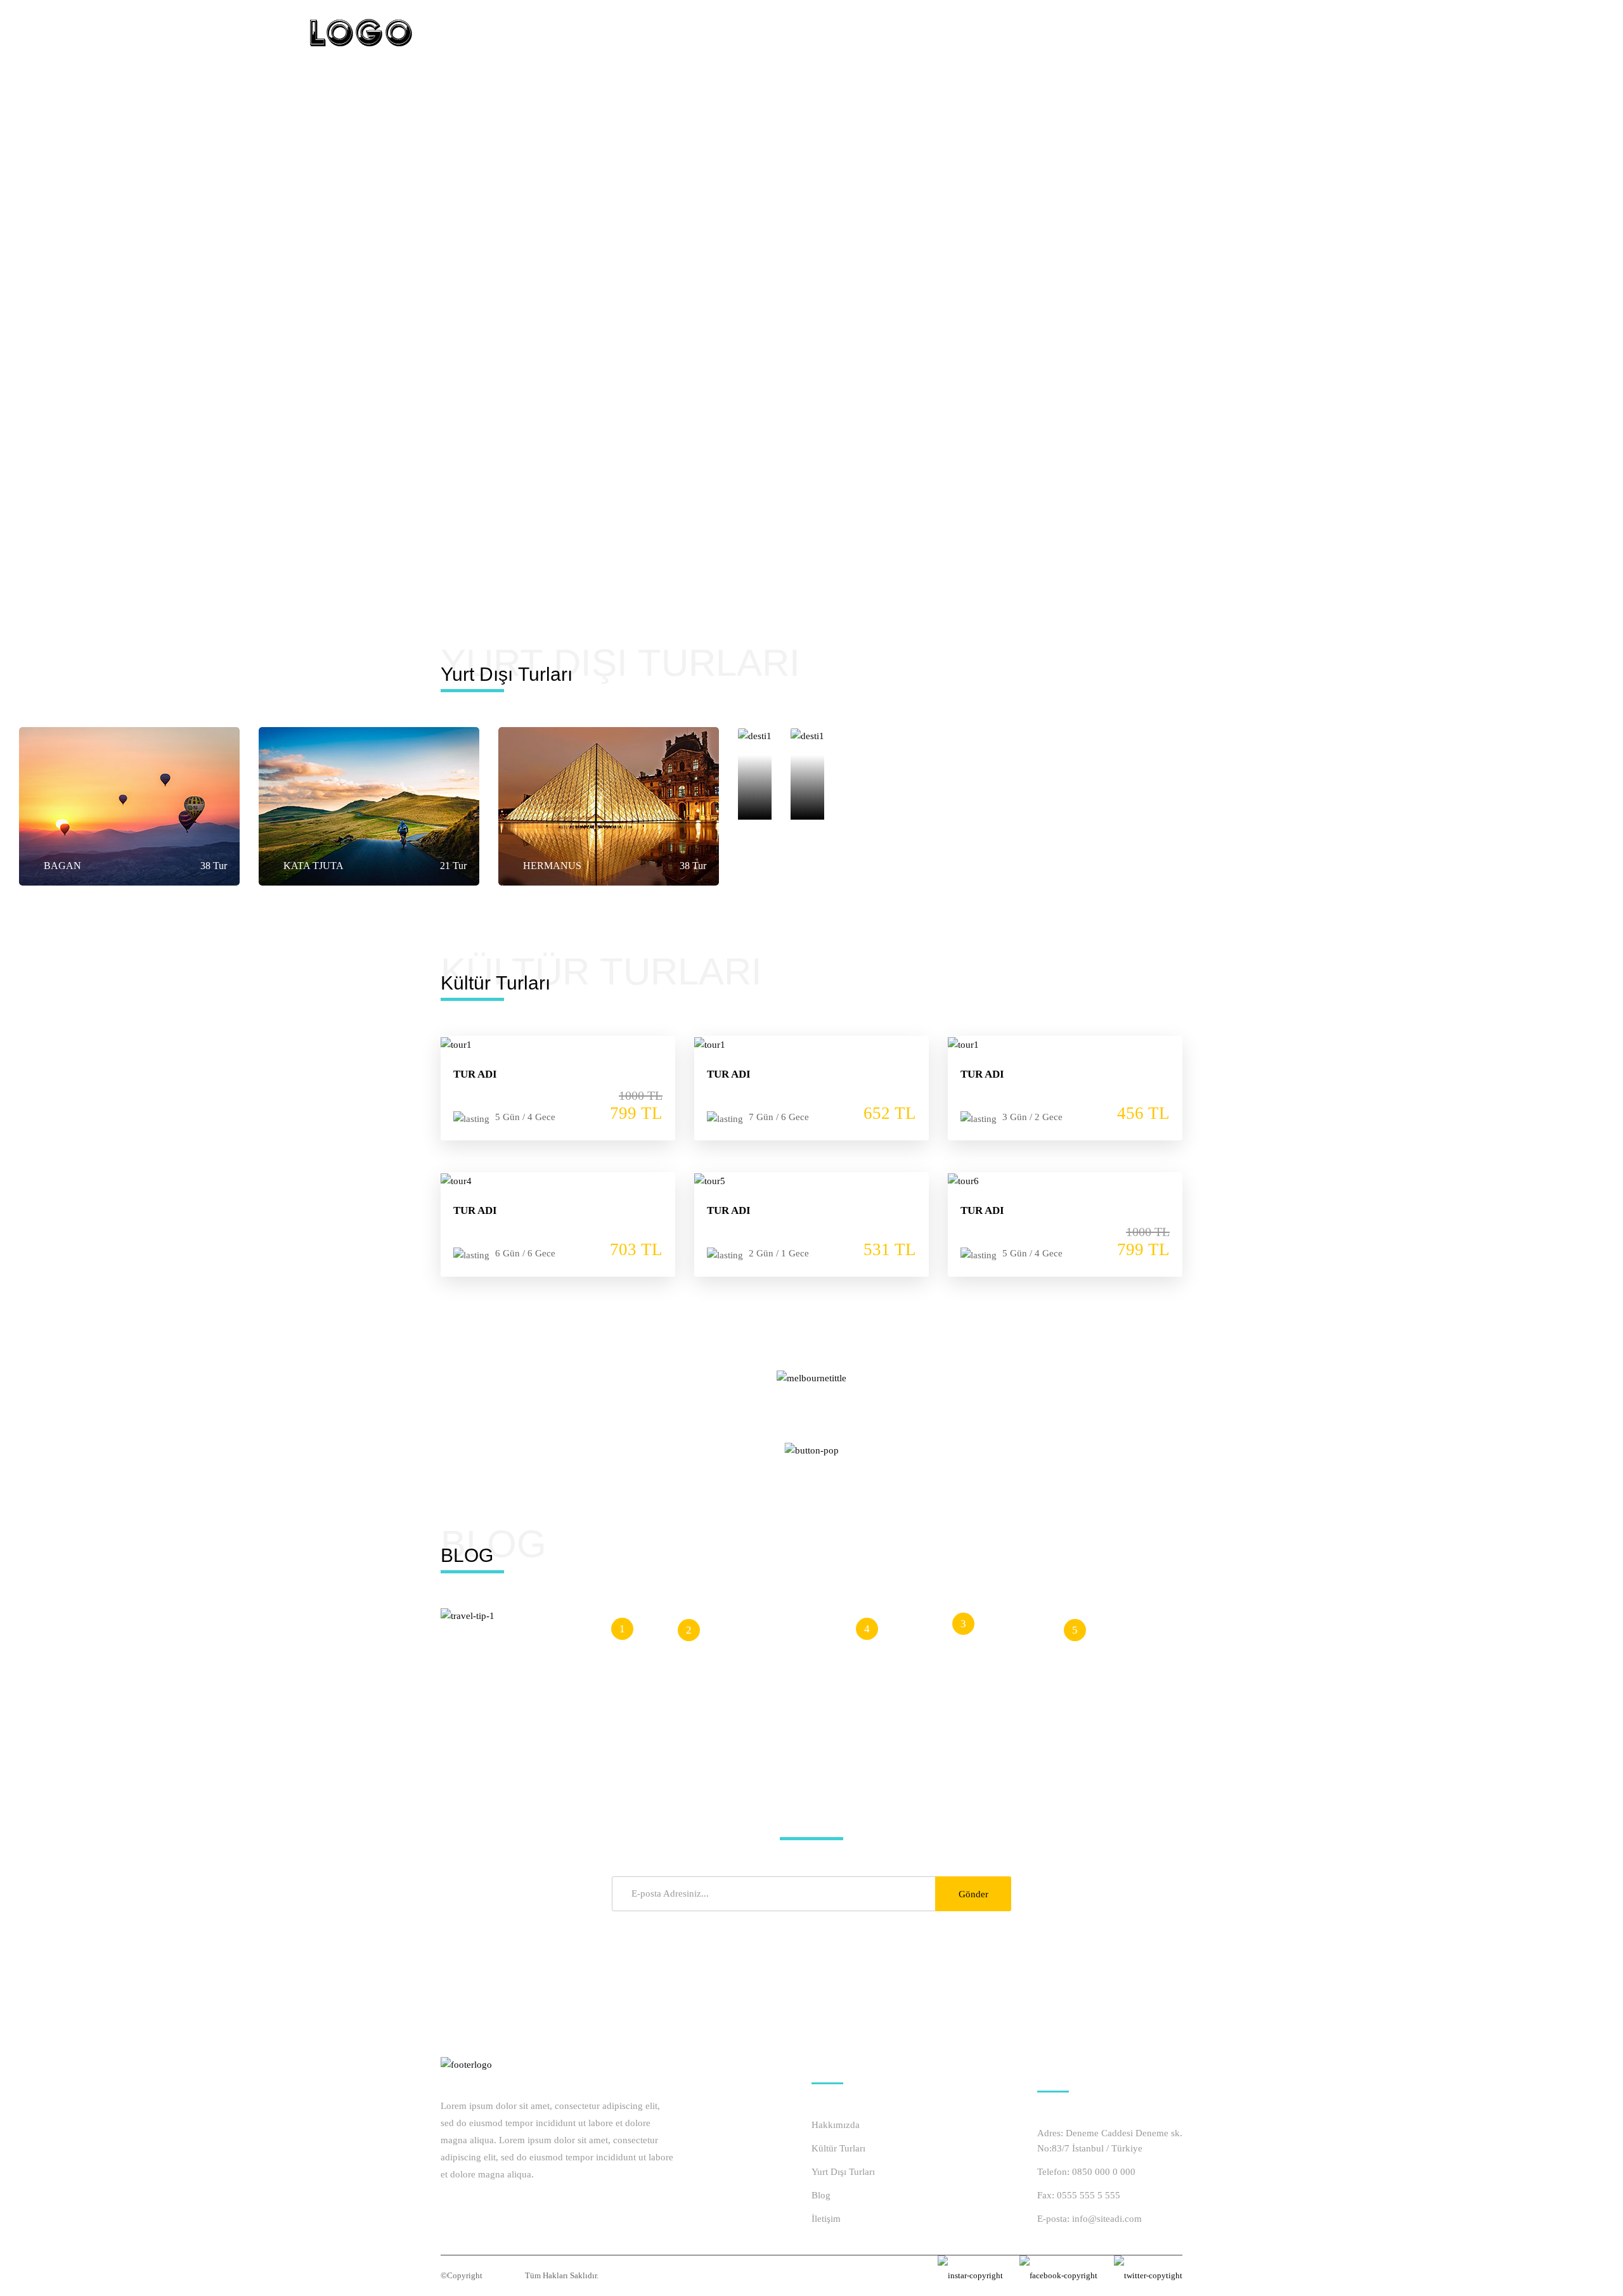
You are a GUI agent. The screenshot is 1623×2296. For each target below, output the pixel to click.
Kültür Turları (838, 2148)
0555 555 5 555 (1089, 2195)
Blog (821, 2195)
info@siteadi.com (1107, 2219)
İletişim (826, 2219)
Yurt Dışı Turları (843, 2172)
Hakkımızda (836, 2125)
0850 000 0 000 (1104, 2172)
